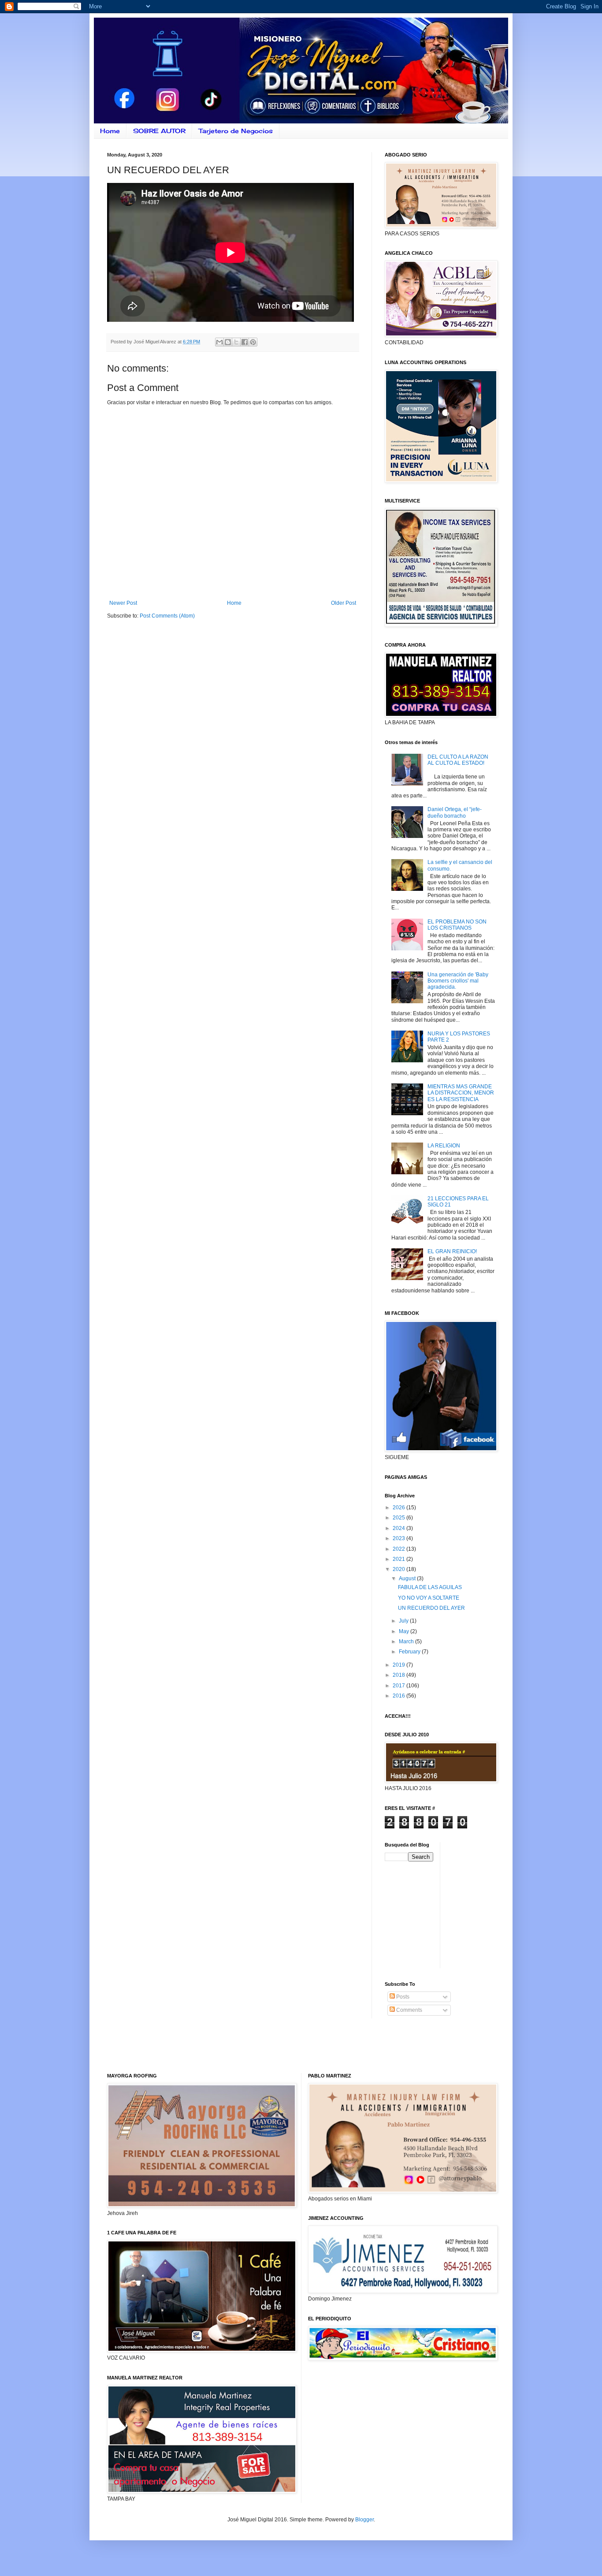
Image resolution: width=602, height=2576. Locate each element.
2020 (399, 1569)
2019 (399, 1665)
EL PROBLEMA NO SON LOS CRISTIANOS (457, 925)
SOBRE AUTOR (159, 131)
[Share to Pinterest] (253, 342)
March (407, 1642)
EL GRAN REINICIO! (452, 1251)
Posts (402, 1997)
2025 (399, 1518)
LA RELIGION (444, 1146)
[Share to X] (236, 342)
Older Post (344, 603)
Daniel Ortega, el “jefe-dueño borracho (455, 812)
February (410, 1652)
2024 (399, 1528)
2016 (399, 1696)
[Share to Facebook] (245, 342)
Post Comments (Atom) (167, 616)
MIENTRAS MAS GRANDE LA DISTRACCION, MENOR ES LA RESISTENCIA (461, 1093)
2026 (399, 1508)
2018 (399, 1675)
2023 (399, 1538)
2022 (399, 1549)
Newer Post (123, 603)
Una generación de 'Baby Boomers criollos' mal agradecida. (458, 981)
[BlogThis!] (228, 342)
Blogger (364, 2520)
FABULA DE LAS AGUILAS (430, 1587)
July (404, 1621)
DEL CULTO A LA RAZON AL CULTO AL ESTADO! (458, 760)
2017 (399, 1686)
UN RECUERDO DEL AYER (431, 1608)
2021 (399, 1559)
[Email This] (219, 342)
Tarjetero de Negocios (236, 131)
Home (110, 131)
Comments (409, 2010)
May (405, 1631)
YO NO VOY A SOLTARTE (429, 1598)
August (408, 1578)
